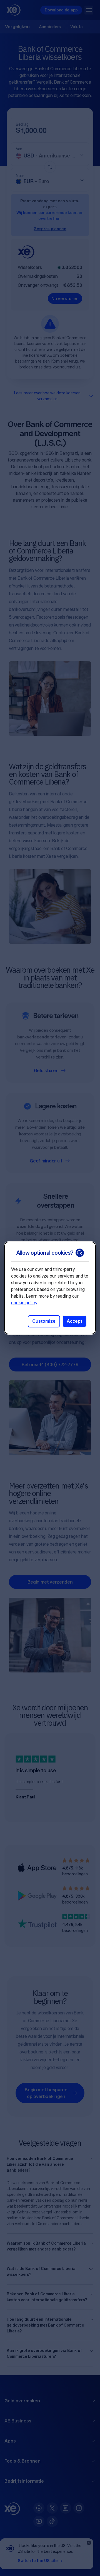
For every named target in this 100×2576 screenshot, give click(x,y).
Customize (44, 1321)
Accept (74, 1321)
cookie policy (24, 1303)
